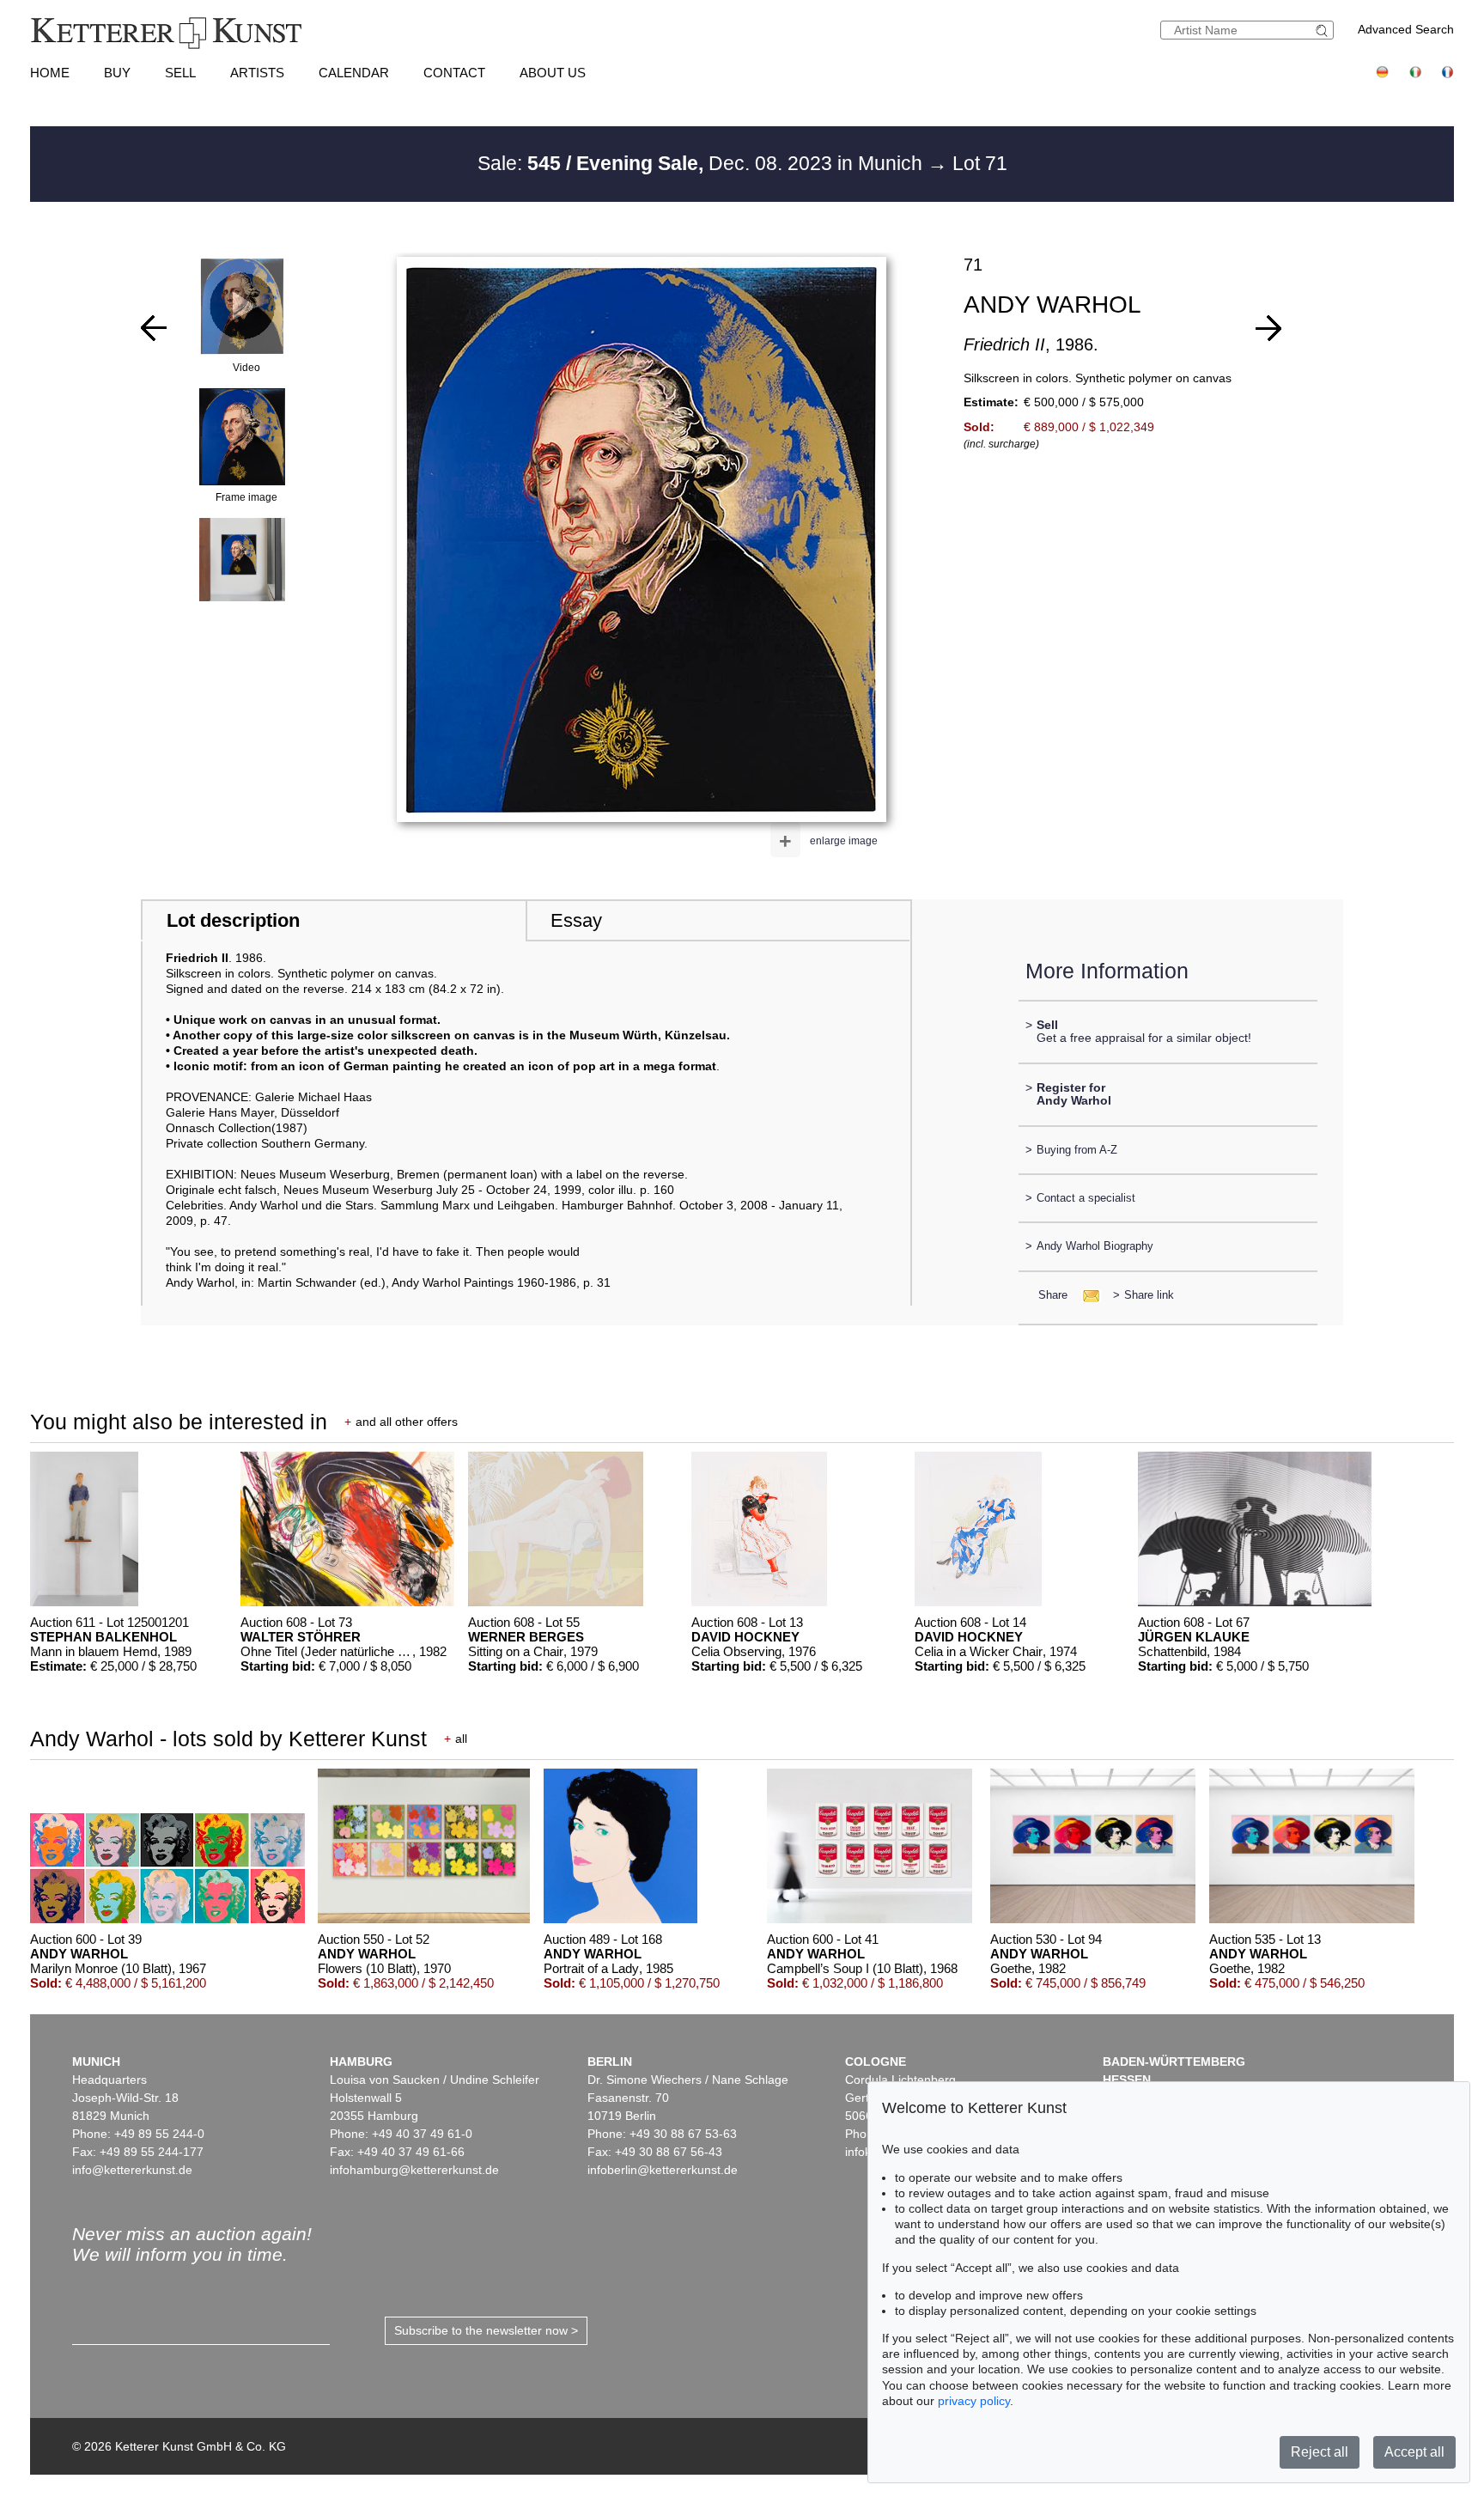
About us (553, 73)
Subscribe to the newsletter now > (486, 2330)
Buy (117, 73)
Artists (257, 73)
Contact (454, 73)
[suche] (1324, 30)
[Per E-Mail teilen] (1086, 1295)
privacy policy (974, 2401)
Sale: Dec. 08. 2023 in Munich (702, 163)
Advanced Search (1406, 29)
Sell (180, 73)
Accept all (1414, 2452)
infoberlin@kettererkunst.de (663, 2170)
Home (50, 73)
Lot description (233, 920)
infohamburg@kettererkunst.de (414, 2170)
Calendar (354, 73)
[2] (154, 328)
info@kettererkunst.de (132, 2170)
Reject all (1320, 2452)
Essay (576, 920)
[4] (1268, 328)
